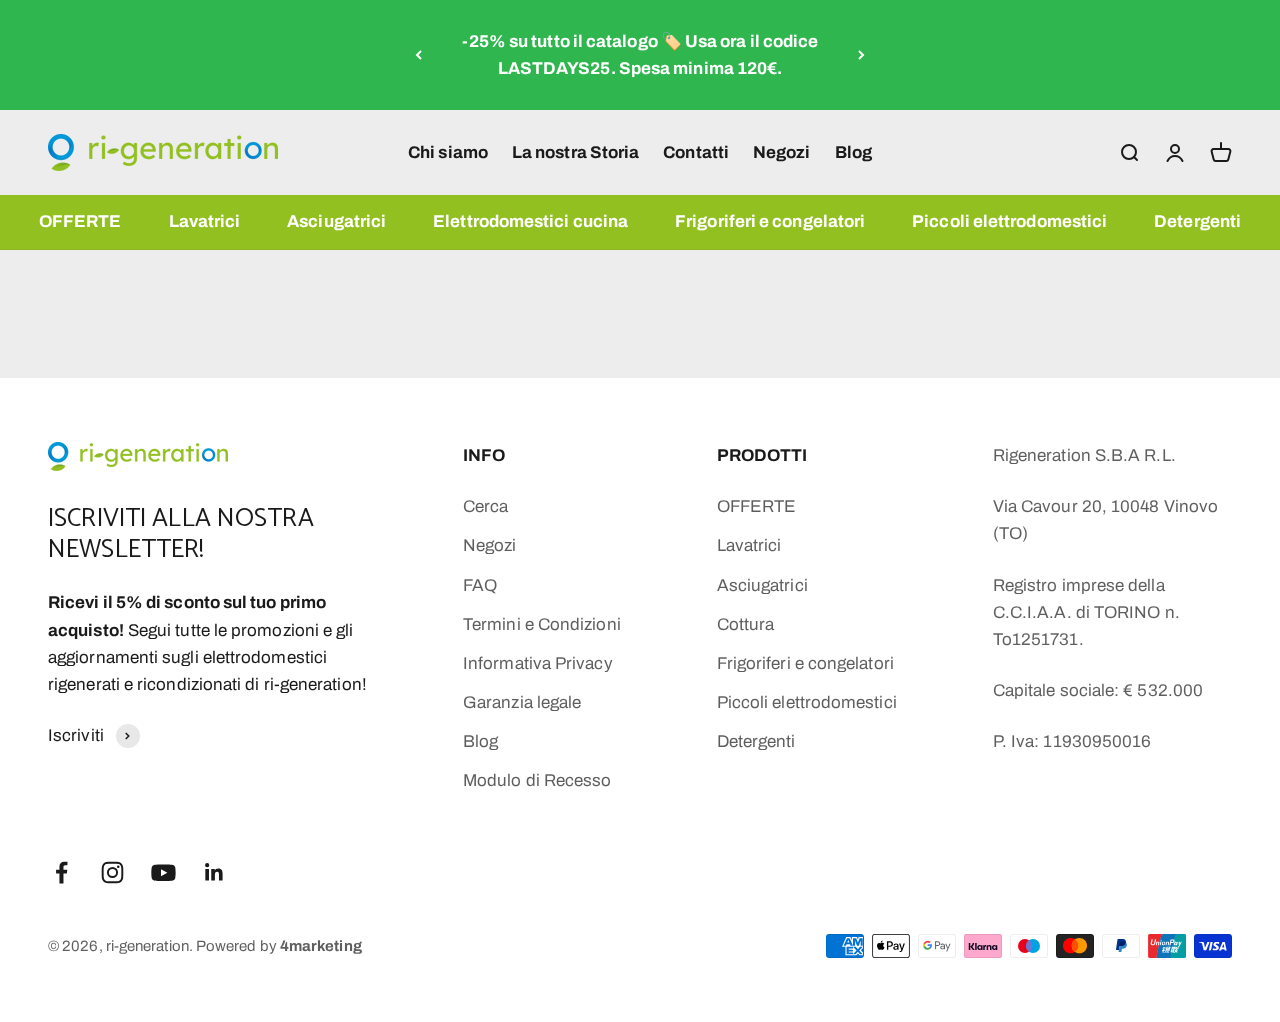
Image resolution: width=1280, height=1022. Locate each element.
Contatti (696, 151)
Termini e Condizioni (542, 624)
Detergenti (1197, 221)
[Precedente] (418, 55)
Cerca (485, 506)
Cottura (746, 624)
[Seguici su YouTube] (163, 872)
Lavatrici (205, 221)
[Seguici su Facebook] (61, 872)
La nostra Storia (575, 151)
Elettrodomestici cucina (530, 221)
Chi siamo (448, 151)
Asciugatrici (336, 221)
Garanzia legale (522, 702)
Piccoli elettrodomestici (1009, 221)
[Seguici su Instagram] (112, 872)
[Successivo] (861, 55)
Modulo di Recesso (537, 780)
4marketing (321, 946)
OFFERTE (80, 221)
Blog (853, 151)
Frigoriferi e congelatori (770, 221)
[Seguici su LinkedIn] (214, 872)
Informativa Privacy (538, 663)
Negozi (782, 151)
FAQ (480, 585)
